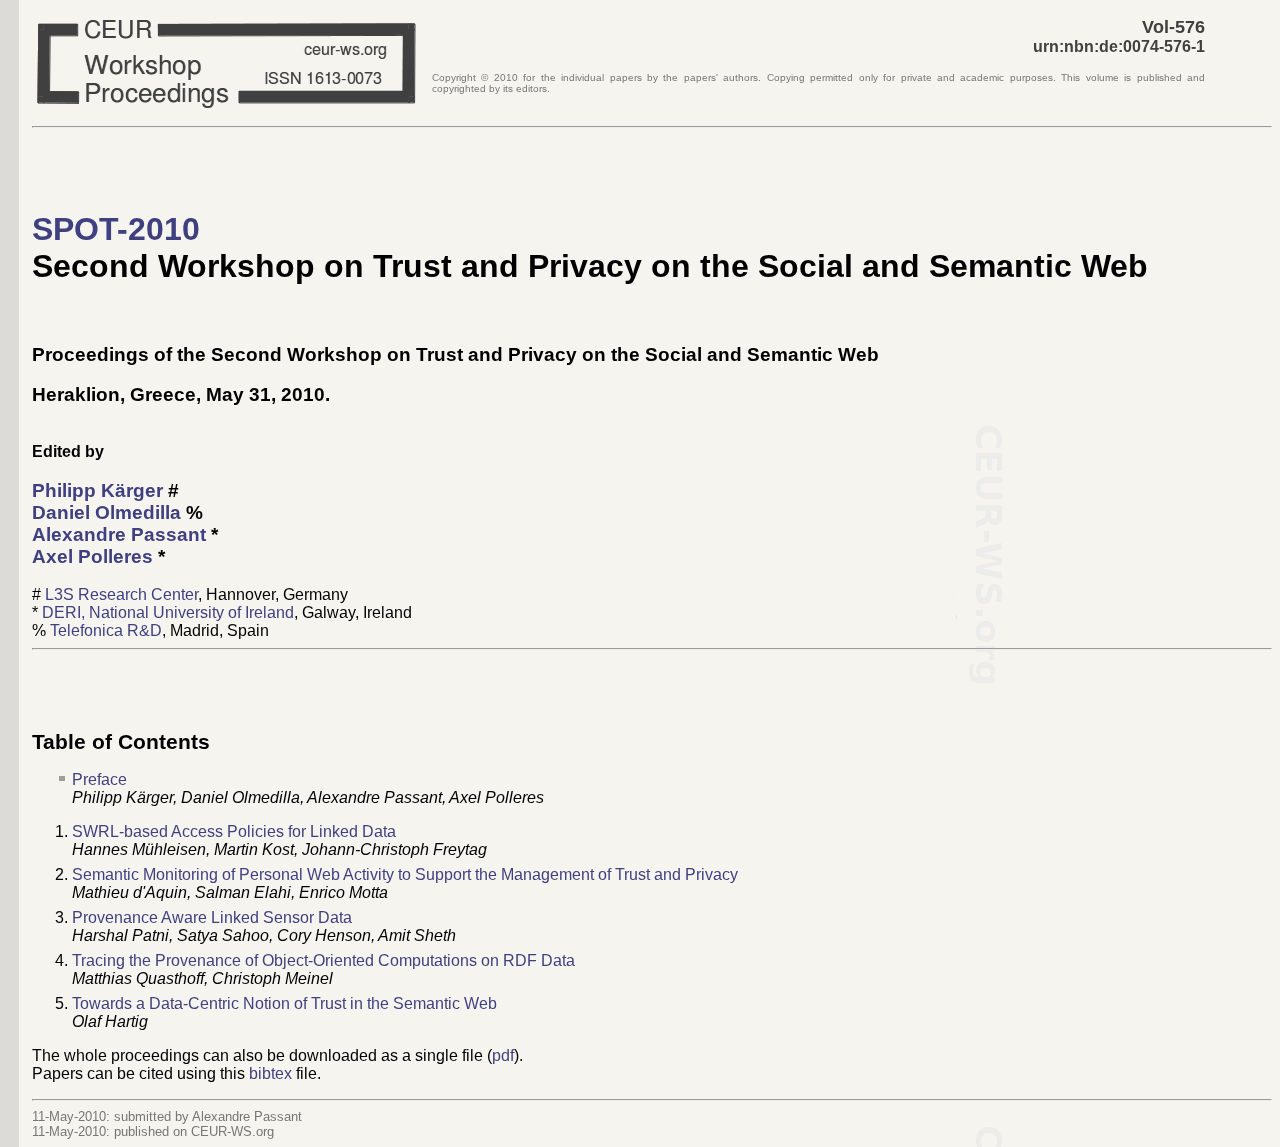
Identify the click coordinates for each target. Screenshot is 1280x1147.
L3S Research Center (121, 594)
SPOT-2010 (116, 229)
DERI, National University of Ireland (168, 612)
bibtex (270, 1073)
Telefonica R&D (106, 630)
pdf (503, 1055)
